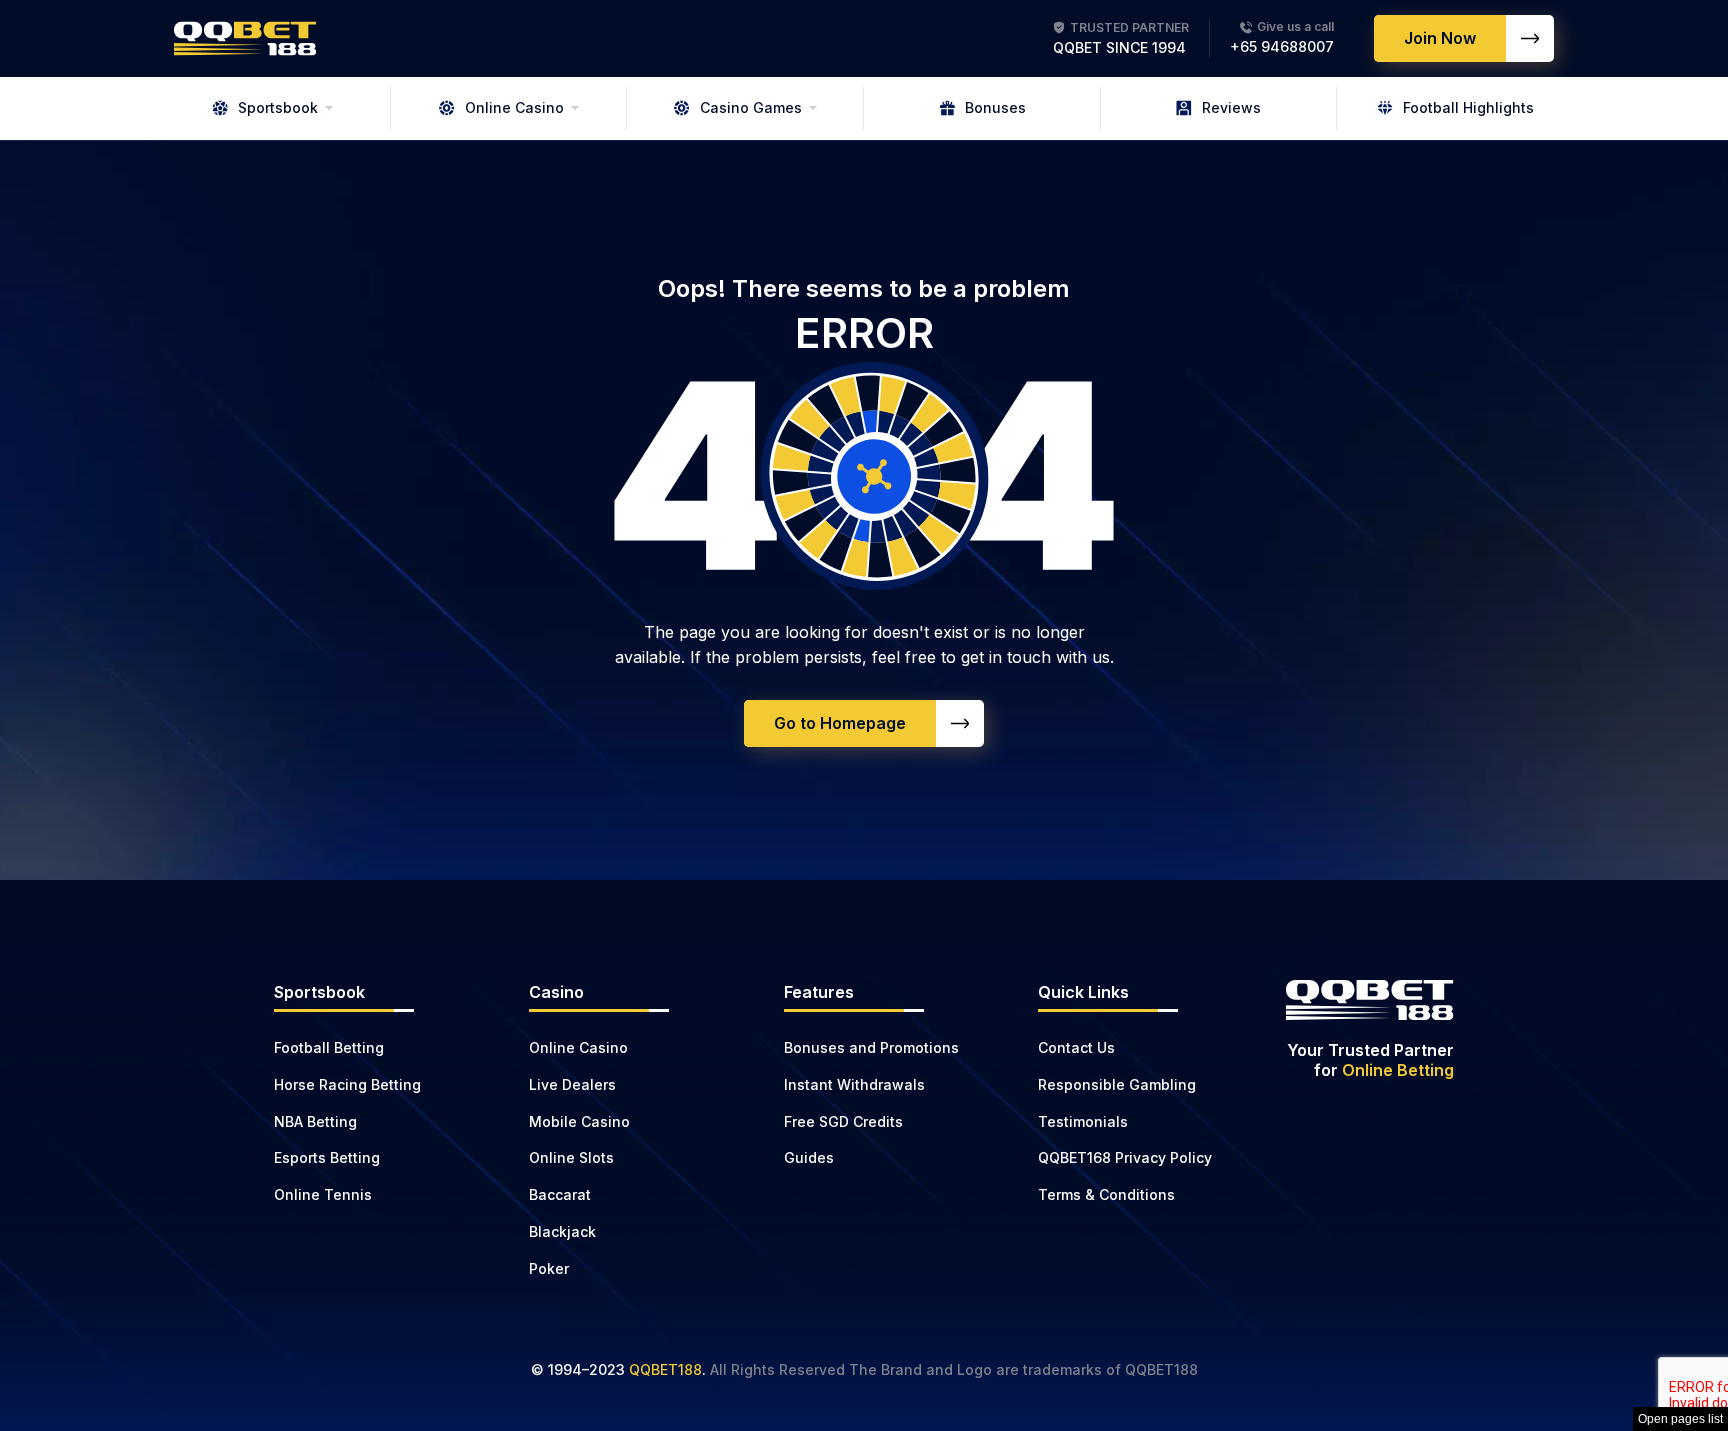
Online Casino (514, 107)
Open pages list (1680, 1419)
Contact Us (1076, 1047)
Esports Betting (327, 1157)
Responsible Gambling (1117, 1084)
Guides (809, 1157)
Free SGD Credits (843, 1121)
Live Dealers (572, 1084)
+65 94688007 (1282, 46)
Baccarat (560, 1194)
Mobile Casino (579, 1121)
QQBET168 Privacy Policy (1125, 1157)
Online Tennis (323, 1194)
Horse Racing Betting (347, 1084)
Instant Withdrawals (854, 1084)
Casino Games (751, 107)
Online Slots (571, 1157)
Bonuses (995, 107)
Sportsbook (278, 107)
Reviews (1231, 107)
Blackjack (562, 1231)
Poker (549, 1268)
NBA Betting (315, 1121)
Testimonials (1083, 1121)
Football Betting (329, 1047)
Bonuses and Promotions (871, 1047)
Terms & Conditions (1106, 1194)
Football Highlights (1468, 107)
